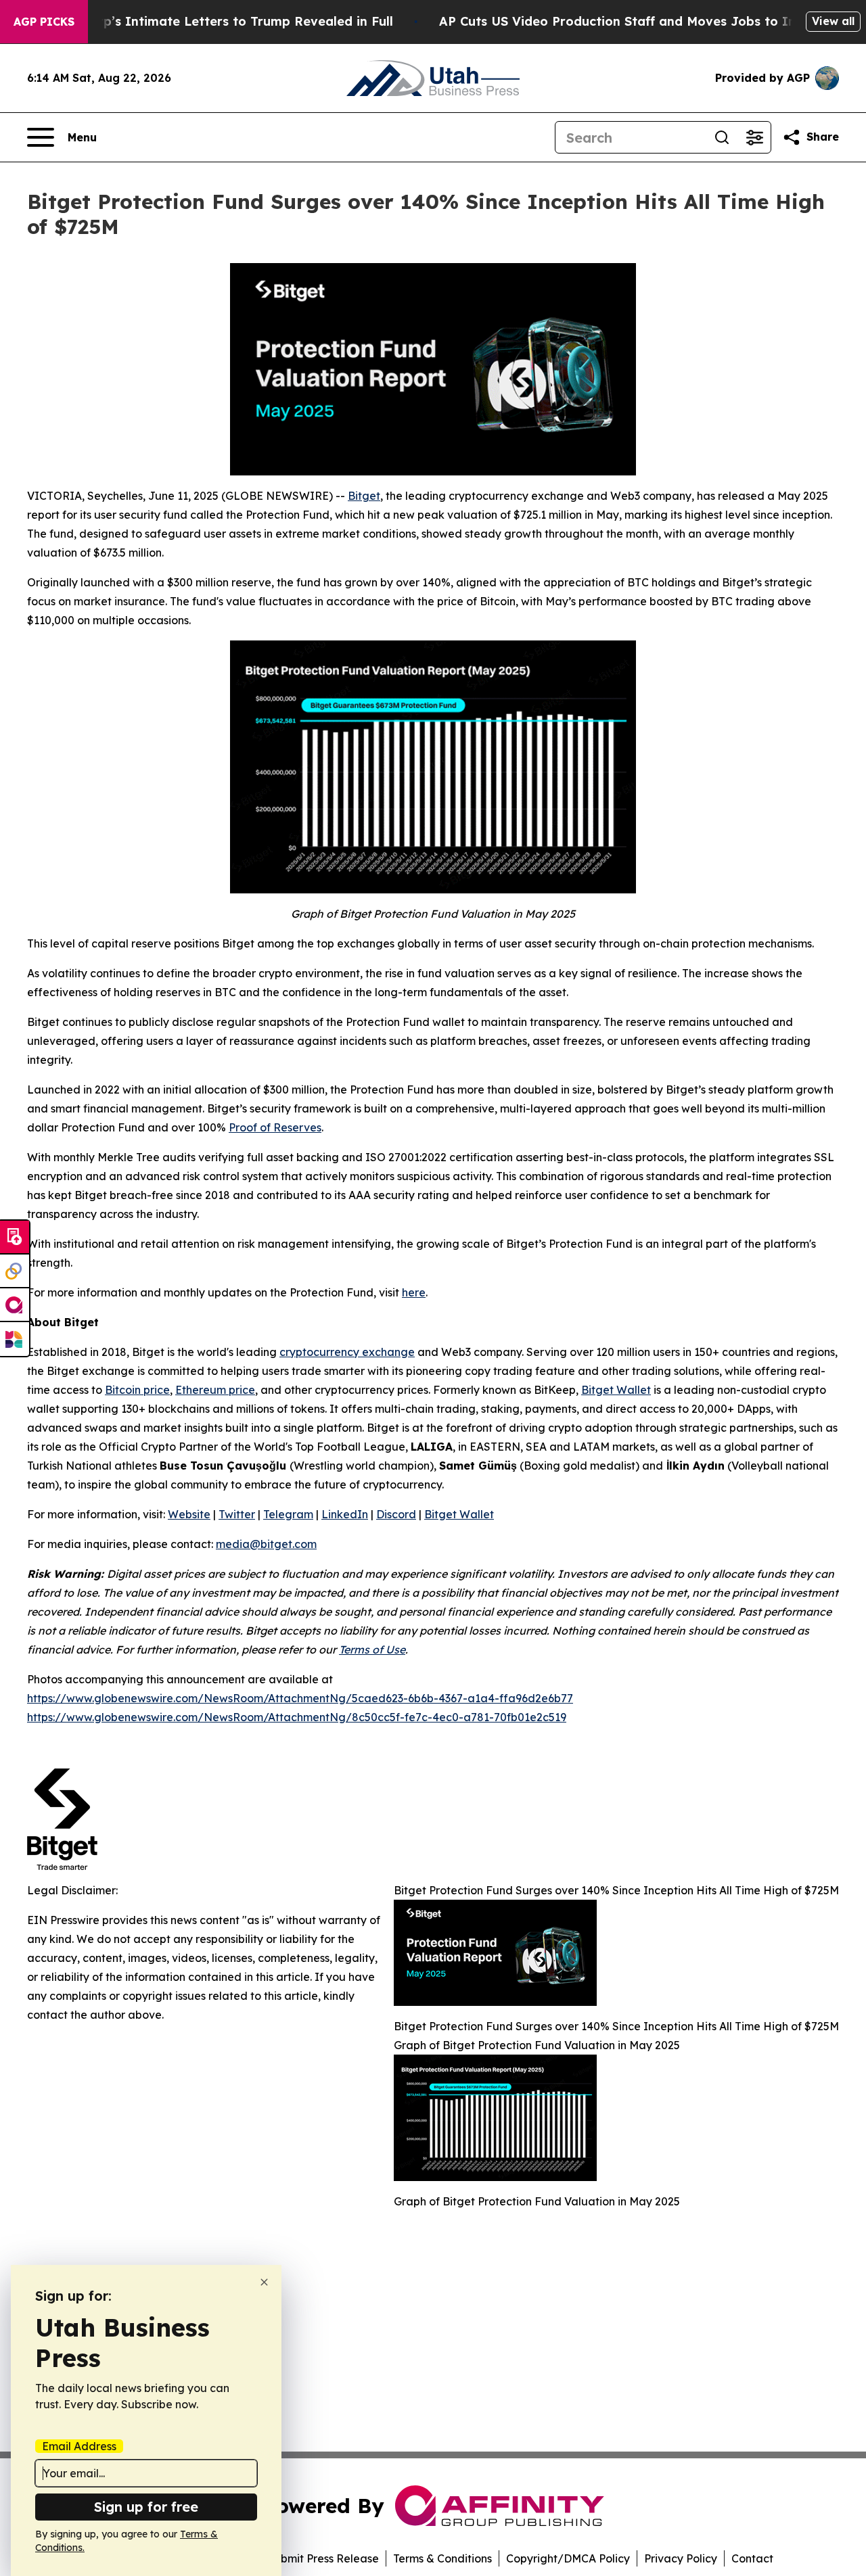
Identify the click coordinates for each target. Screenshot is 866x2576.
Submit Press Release (323, 2558)
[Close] (264, 2282)
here (414, 1292)
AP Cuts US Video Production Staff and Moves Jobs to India (627, 21)
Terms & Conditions (442, 2558)
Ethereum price (215, 1390)
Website (189, 1514)
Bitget (364, 496)
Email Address (79, 2446)
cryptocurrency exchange (347, 1352)
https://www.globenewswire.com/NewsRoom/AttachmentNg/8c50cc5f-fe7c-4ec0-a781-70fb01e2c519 (297, 1717)
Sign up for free (146, 2507)
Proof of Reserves (275, 1127)
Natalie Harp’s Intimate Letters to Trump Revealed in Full (212, 21)
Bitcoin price (137, 1390)
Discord (396, 1514)
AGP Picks (44, 22)
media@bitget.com (266, 1544)
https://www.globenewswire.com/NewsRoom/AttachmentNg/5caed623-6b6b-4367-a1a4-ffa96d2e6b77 (300, 1698)
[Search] (722, 137)
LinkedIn (345, 1514)
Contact (752, 2558)
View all (833, 21)
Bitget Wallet (616, 1390)
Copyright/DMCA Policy (568, 2558)
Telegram (288, 1514)
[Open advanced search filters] (754, 137)
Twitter (237, 1514)
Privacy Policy (681, 2558)
